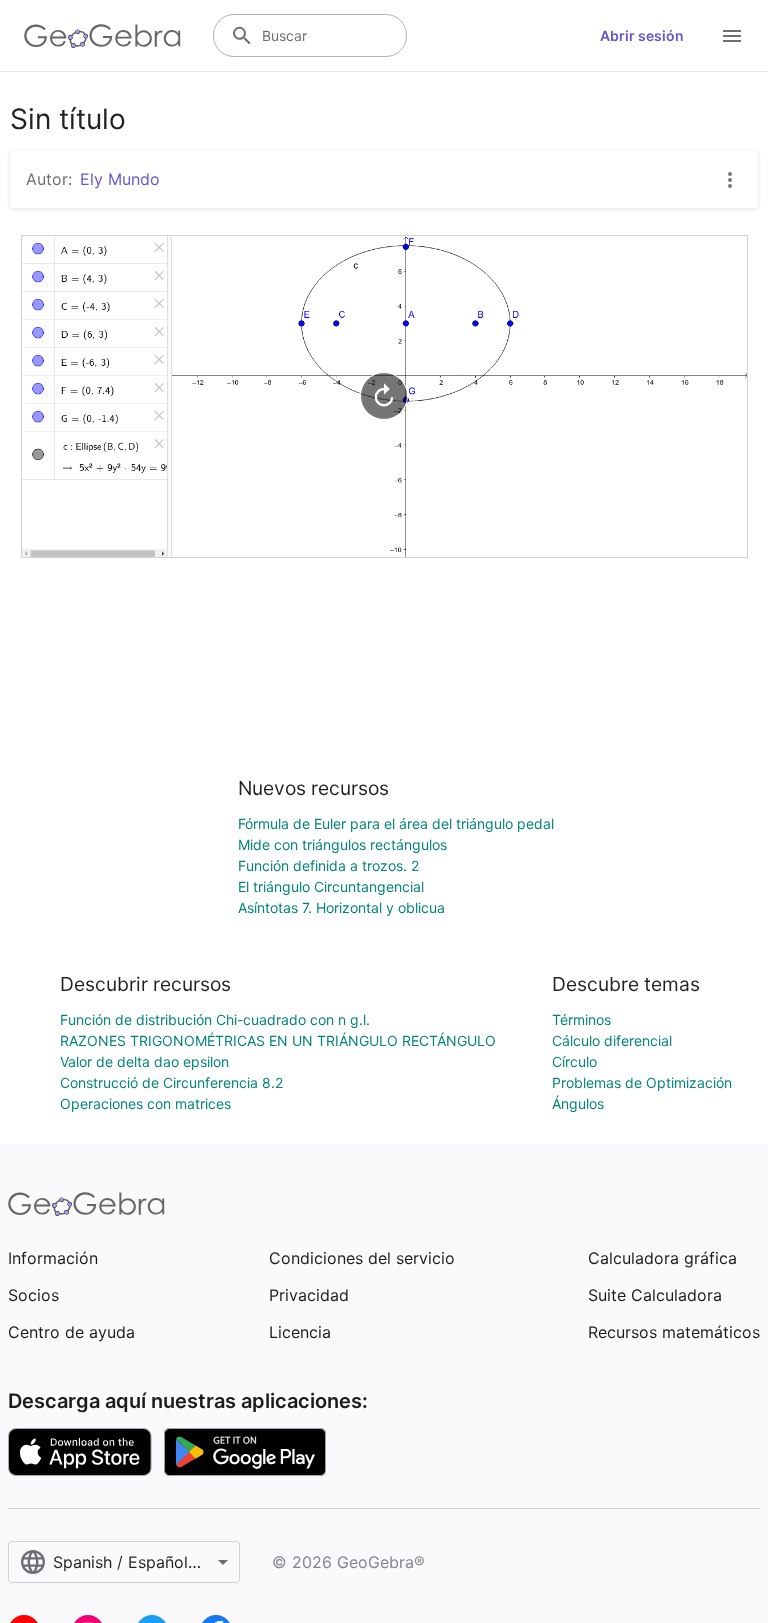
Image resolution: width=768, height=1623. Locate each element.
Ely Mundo (120, 179)
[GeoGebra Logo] (102, 36)
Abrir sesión (642, 35)
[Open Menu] (732, 36)
